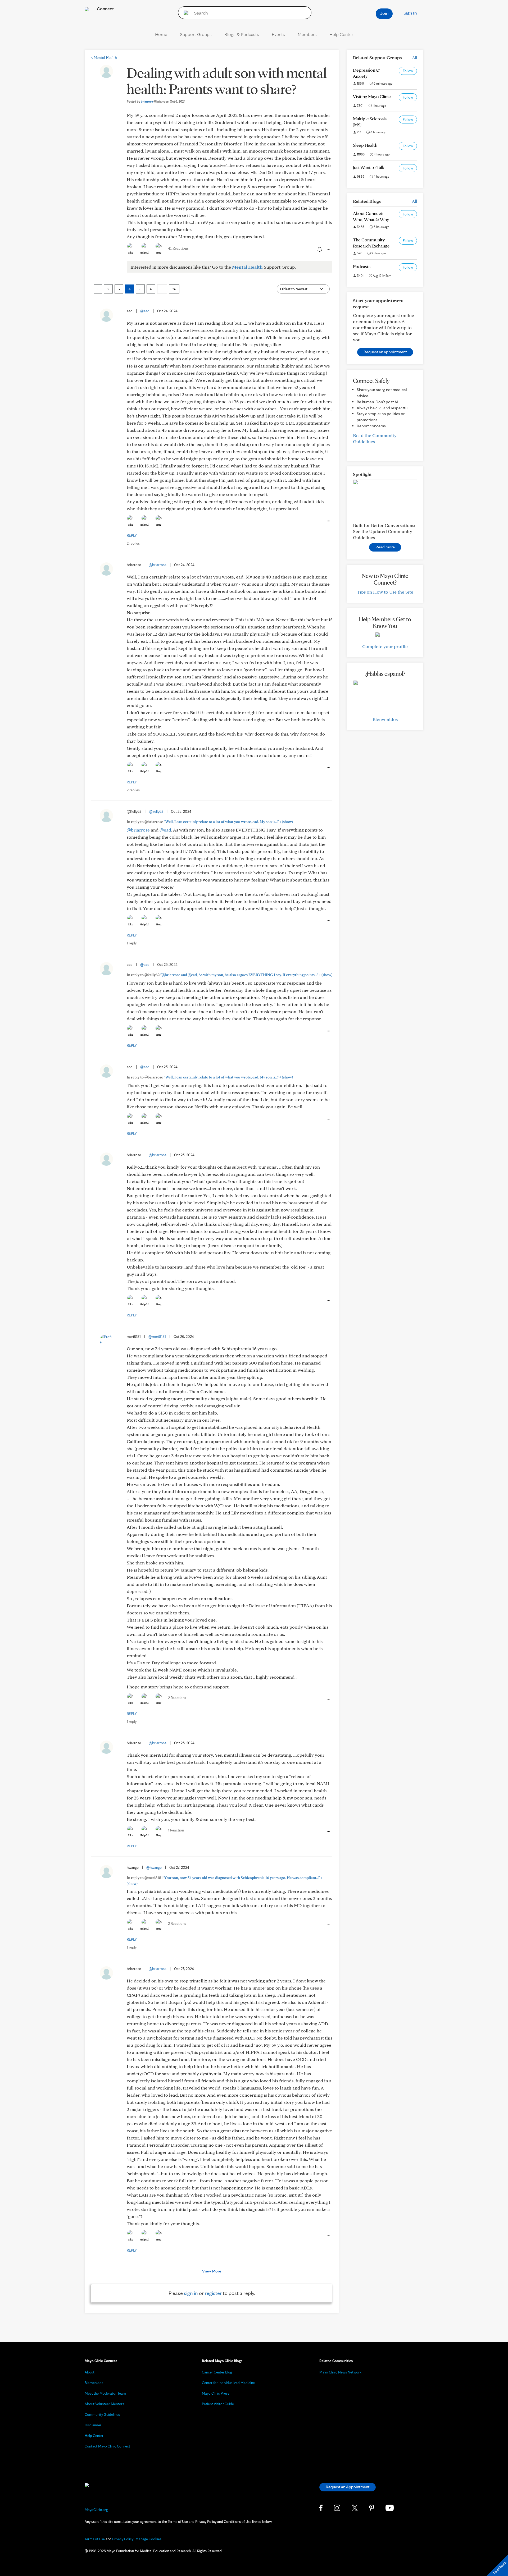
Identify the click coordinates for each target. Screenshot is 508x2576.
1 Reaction (176, 1830)
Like (130, 252)
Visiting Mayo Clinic (372, 96)
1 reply (132, 943)
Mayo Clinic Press (216, 2393)
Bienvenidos (385, 719)
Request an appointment (385, 352)
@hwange (154, 1867)
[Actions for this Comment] (328, 521)
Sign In (410, 13)
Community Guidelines (102, 2414)
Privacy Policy (123, 2539)
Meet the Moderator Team (105, 2393)
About (90, 2372)
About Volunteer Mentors (104, 2404)
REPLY (132, 535)
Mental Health (104, 58)
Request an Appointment (348, 2487)
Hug (159, 252)
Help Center (341, 34)
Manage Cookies (148, 2539)
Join (384, 13)
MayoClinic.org (96, 2510)
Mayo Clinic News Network (340, 2372)
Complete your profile (385, 646)
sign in (191, 2293)
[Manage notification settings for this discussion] (319, 249)
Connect (105, 9)
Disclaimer (93, 2425)
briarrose (155, 101)
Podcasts (362, 266)
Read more (385, 547)
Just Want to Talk (369, 167)
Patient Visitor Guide (218, 2404)
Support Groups (196, 34)
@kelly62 (156, 811)
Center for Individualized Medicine (228, 2383)
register (213, 2293)
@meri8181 (157, 1337)
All (414, 58)
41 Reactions (178, 248)
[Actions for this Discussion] (328, 249)
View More (212, 2271)
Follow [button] (408, 71)
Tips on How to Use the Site (385, 592)
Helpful (144, 252)
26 (174, 289)
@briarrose (158, 565)
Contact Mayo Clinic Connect (107, 2446)
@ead (145, 311)
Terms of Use (95, 2539)
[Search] (184, 13)
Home (161, 34)
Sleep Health (365, 145)
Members (307, 34)
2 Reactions (177, 1698)
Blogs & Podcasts (242, 34)
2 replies (133, 543)
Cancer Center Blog (217, 2372)
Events (278, 34)
